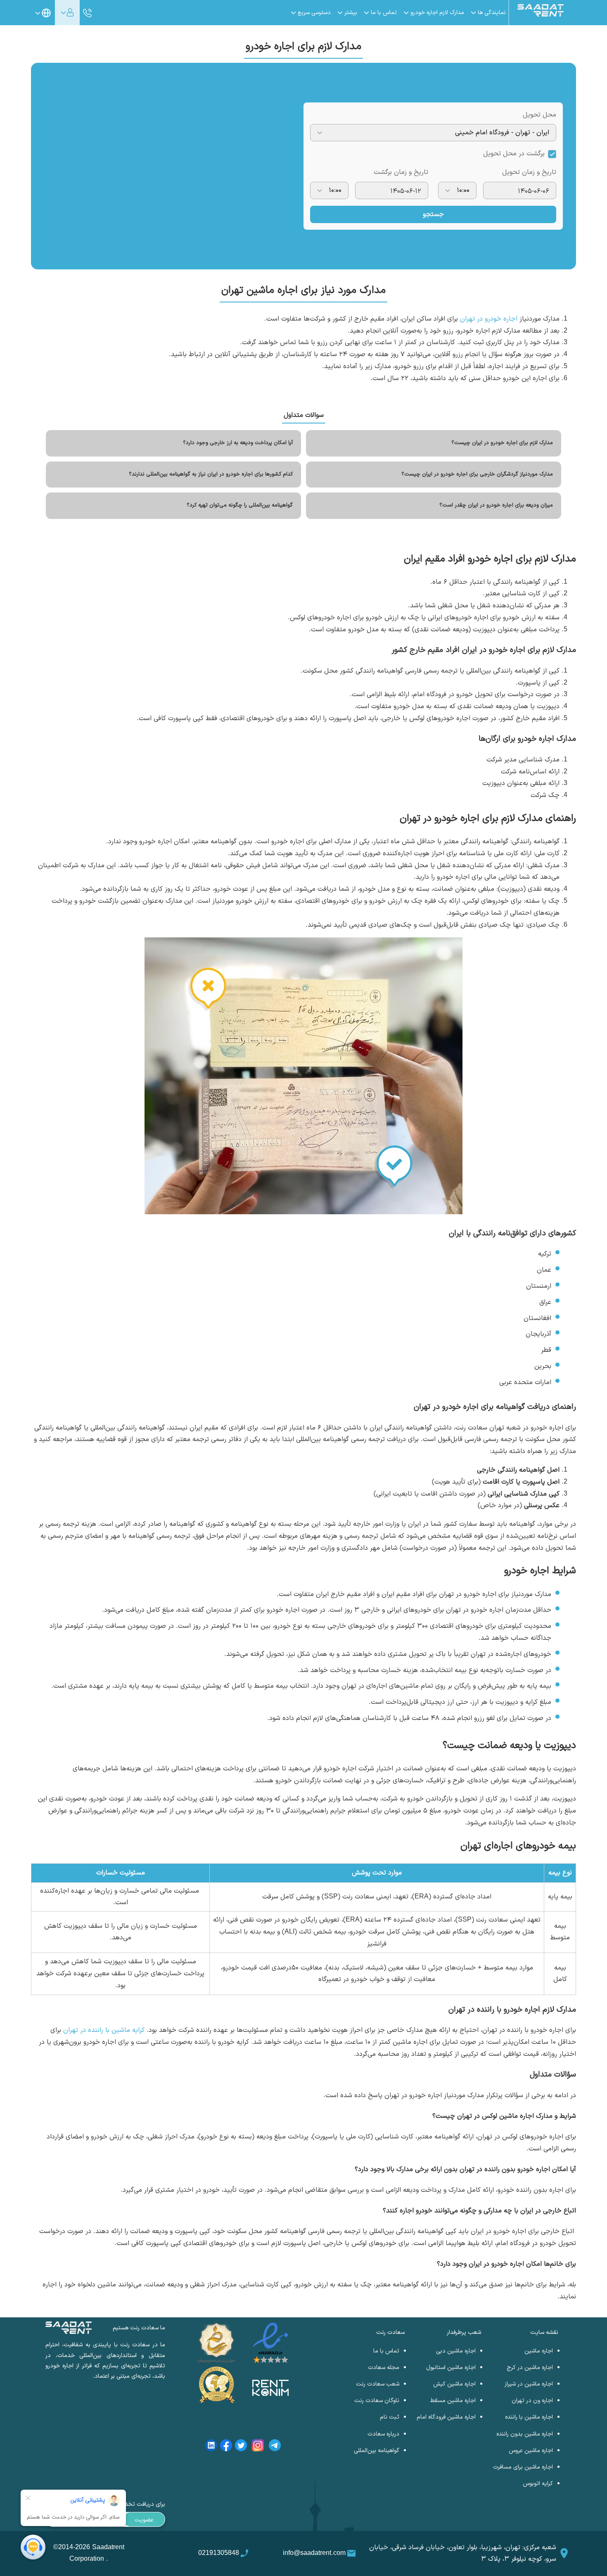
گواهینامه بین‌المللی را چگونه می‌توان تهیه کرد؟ (240, 505)
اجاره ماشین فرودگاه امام (446, 2417)
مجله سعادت (384, 2368)
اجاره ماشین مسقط (453, 2401)
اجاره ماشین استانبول (451, 2368)
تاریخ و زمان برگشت (401, 172)
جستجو (433, 214)
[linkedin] (211, 2447)
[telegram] (275, 2447)
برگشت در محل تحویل (514, 154)
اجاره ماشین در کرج (530, 2368)
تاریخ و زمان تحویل (529, 172)
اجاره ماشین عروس (531, 2451)
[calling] (88, 13)
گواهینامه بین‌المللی (377, 2451)
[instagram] (258, 2447)
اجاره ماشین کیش (454, 2384)
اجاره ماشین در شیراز (529, 2384)
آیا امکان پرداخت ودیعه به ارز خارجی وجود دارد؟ (238, 443)
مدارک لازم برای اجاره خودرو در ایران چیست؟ (502, 443)
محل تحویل (539, 115)
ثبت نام (390, 2417)
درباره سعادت (383, 2434)
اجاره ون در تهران (532, 2401)
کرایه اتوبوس (538, 2484)
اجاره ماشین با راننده (529, 2417)
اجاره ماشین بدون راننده (525, 2434)
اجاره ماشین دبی (456, 2351)
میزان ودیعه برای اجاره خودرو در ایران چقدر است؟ (496, 505)
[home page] (541, 15)
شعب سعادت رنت (378, 2384)
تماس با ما (386, 2351)
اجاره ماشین (539, 2351)
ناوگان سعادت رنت (377, 2401)
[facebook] (226, 2447)
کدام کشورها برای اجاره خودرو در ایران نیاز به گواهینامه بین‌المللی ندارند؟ (211, 474)
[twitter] (241, 2447)
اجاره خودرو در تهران (489, 319)
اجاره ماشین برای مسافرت (523, 2467)
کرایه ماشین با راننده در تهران (104, 2030)
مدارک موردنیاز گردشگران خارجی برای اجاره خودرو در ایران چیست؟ (477, 474)
